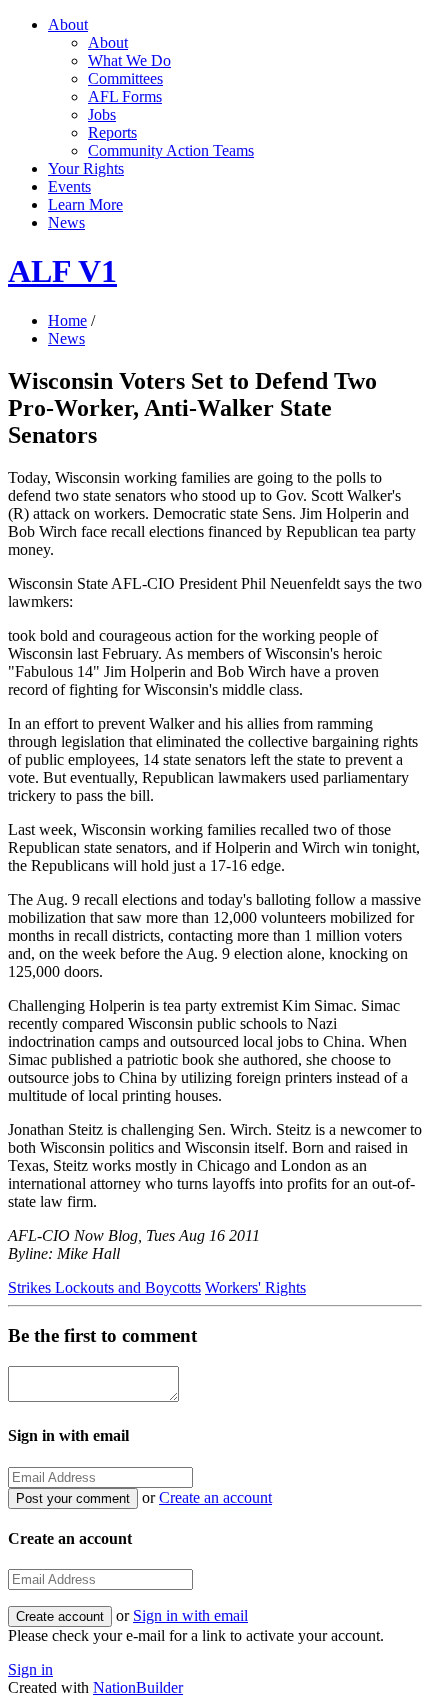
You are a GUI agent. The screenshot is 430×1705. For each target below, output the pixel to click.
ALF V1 (62, 271)
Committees (125, 78)
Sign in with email (190, 1615)
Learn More (85, 204)
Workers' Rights (255, 1287)
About (68, 24)
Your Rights (86, 168)
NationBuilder (138, 1687)
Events (69, 186)
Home (67, 320)
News (66, 222)
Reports (112, 132)
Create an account (215, 1497)
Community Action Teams (171, 150)
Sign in (30, 1669)
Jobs (102, 114)
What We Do (129, 60)
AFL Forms (125, 96)
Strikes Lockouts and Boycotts (104, 1287)
